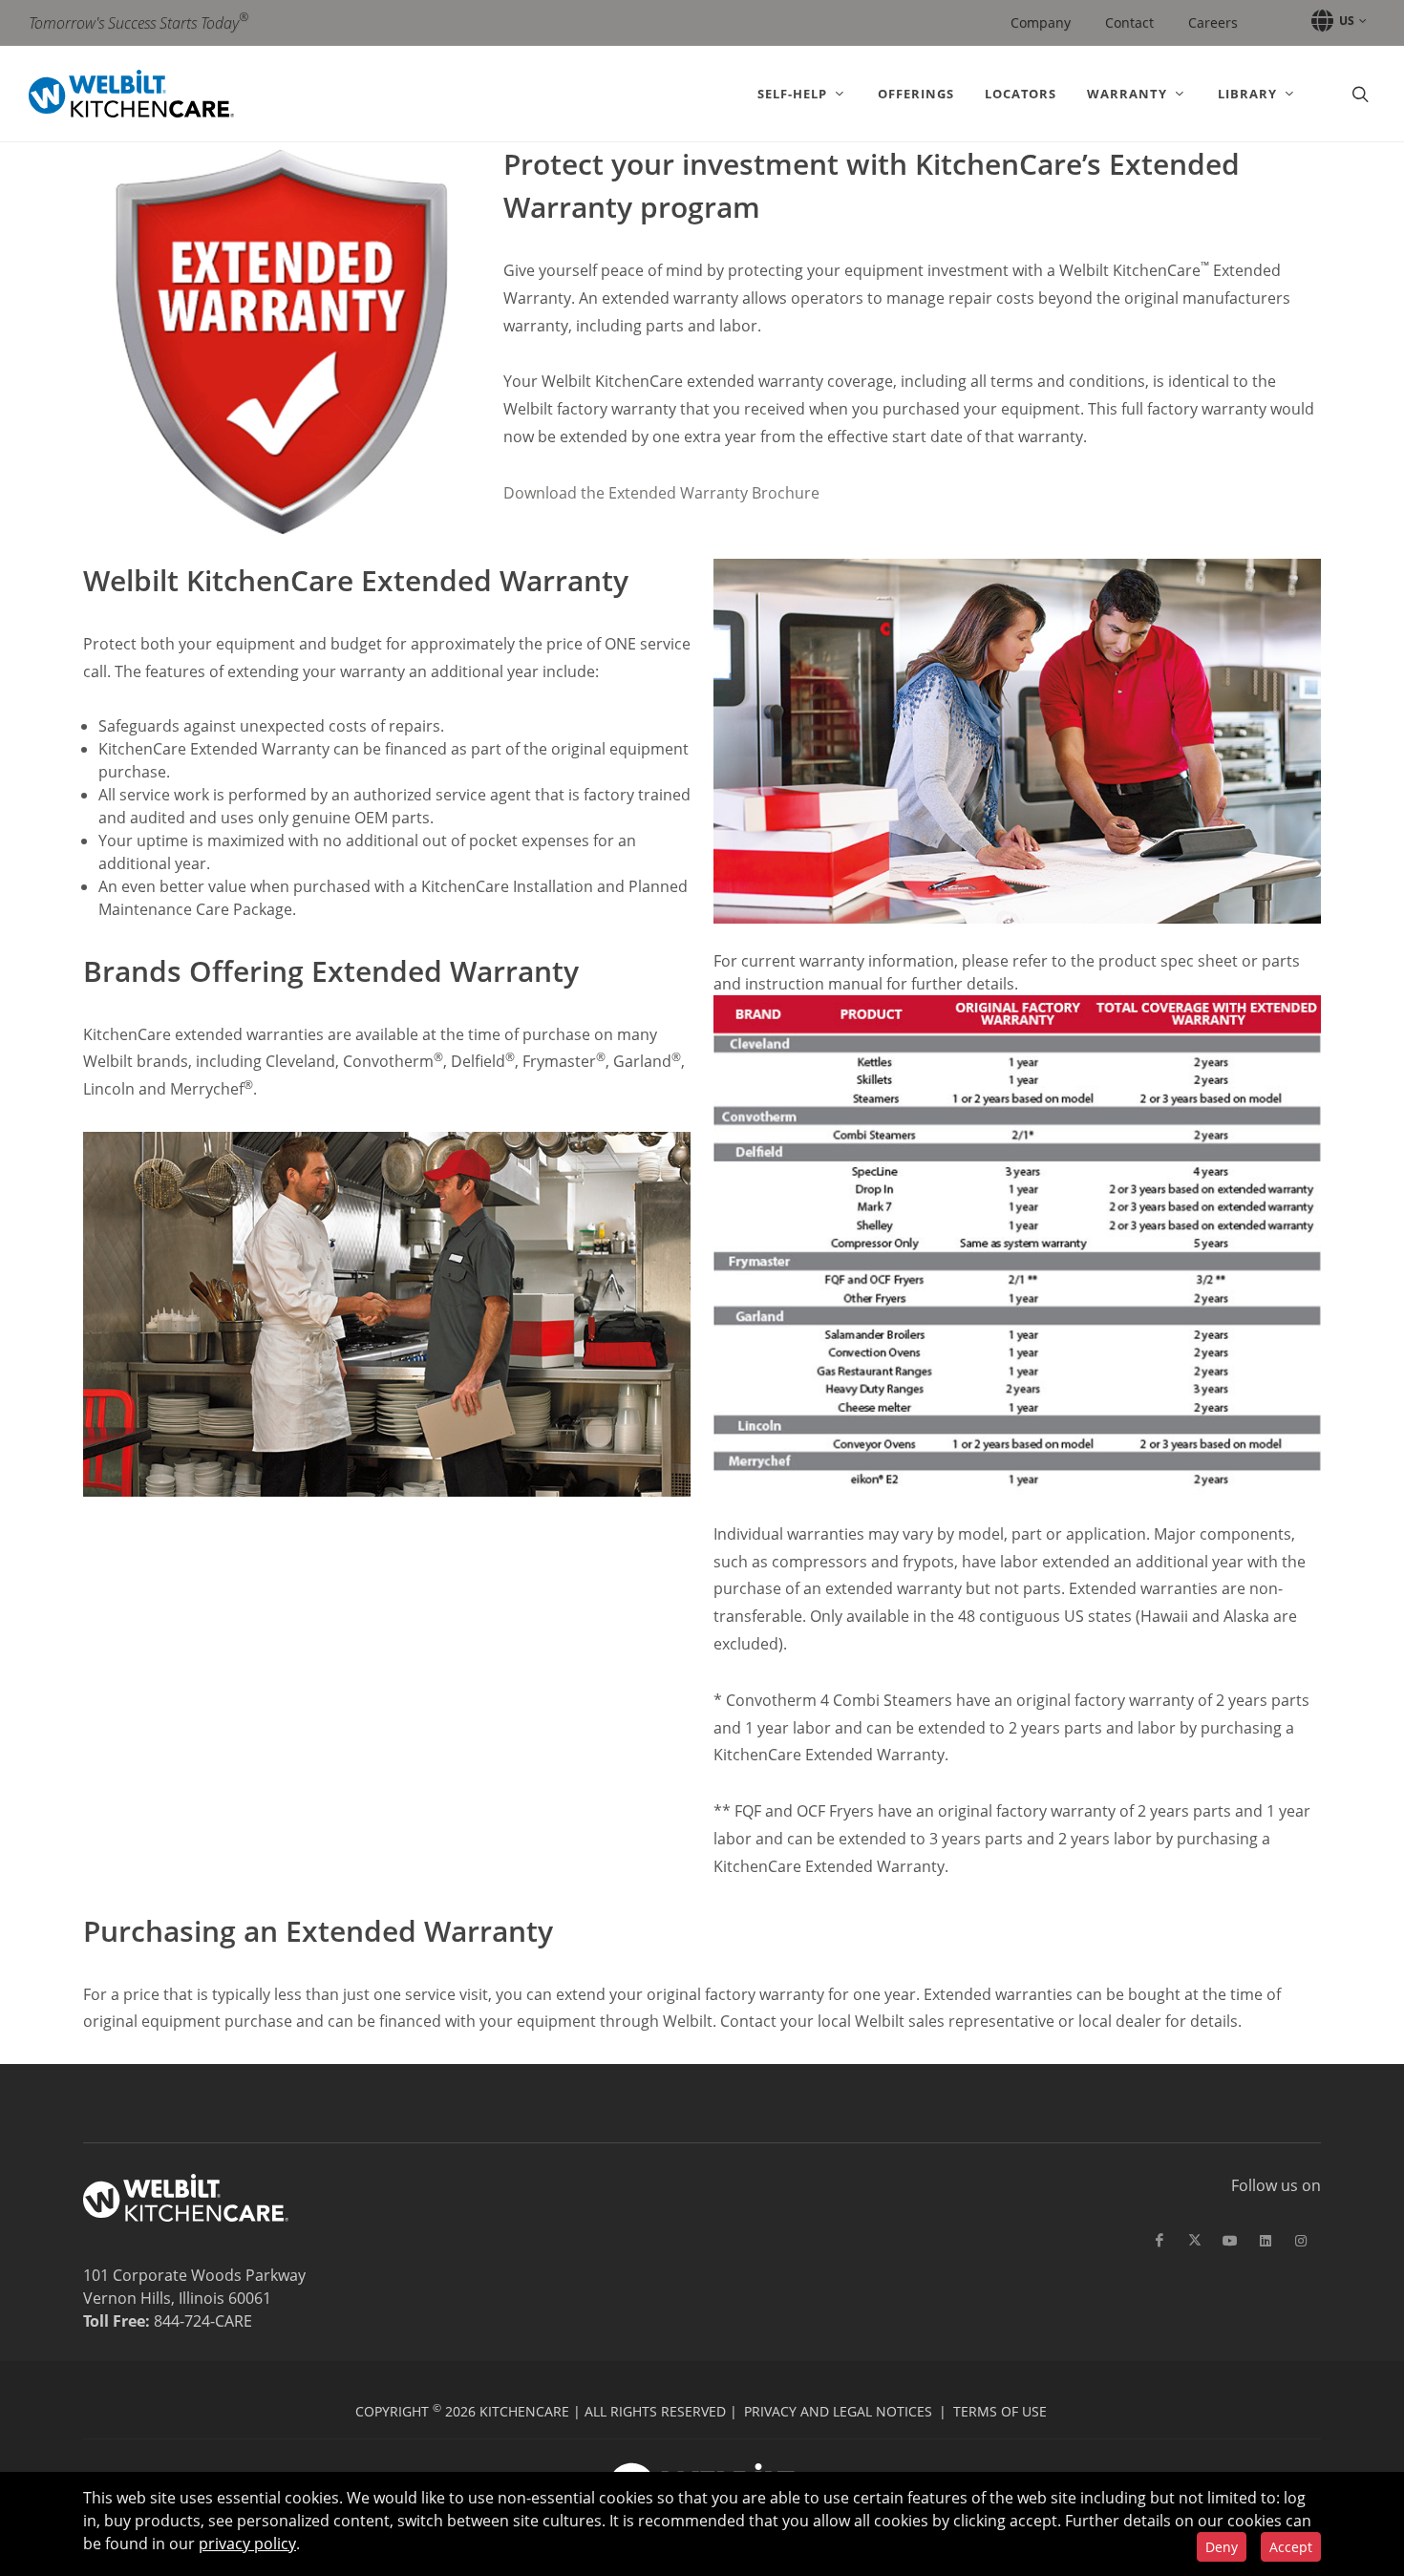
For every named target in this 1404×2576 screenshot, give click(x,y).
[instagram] (1301, 2241)
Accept (1291, 2547)
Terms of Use (1000, 2411)
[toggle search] (1358, 94)
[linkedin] (1266, 2241)
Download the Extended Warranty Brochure (661, 493)
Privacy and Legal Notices (838, 2411)
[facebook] (1159, 2241)
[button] (1336, 21)
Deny (1222, 2547)
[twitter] (1195, 2241)
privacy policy (247, 2544)
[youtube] (1230, 2241)
